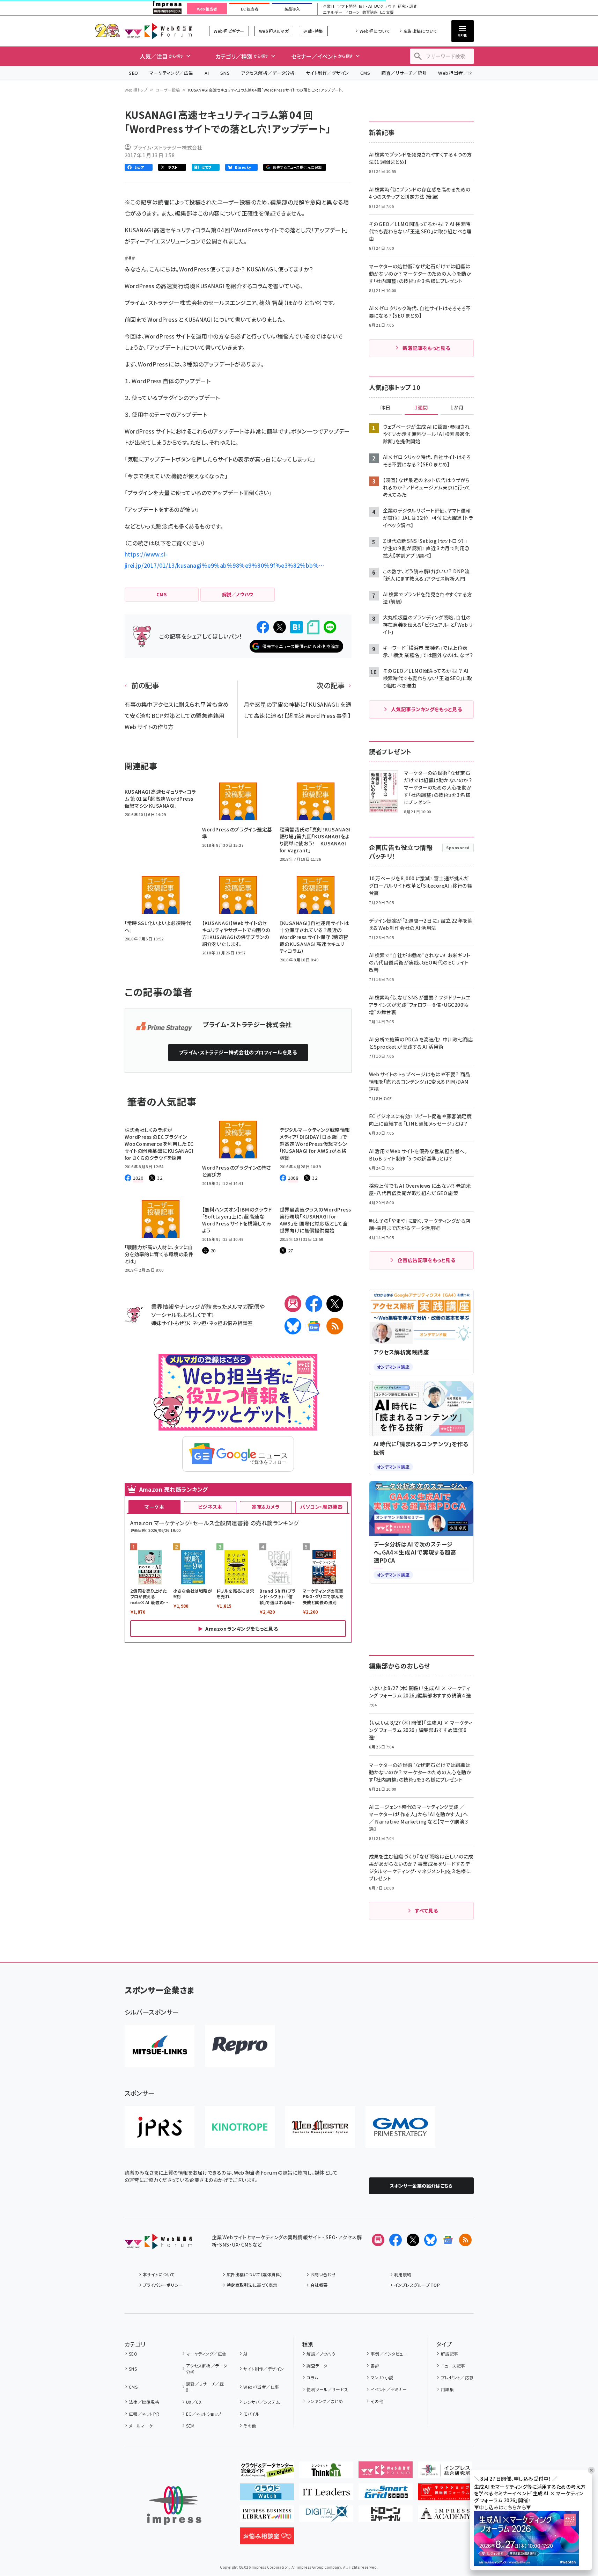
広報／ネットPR (144, 2414)
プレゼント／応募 (457, 2377)
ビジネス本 (210, 1507)
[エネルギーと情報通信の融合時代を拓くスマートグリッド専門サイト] (386, 2495)
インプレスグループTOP (417, 2285)
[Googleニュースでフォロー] (448, 2240)
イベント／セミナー (389, 2389)
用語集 (447, 2389)
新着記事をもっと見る (426, 348)
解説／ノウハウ (321, 2354)
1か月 (457, 408)
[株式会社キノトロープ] (240, 2127)
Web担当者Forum (158, 31)
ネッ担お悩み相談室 (231, 1323)
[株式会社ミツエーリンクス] (160, 2046)
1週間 (421, 408)
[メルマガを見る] (378, 2240)
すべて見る (426, 1911)
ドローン (352, 12)
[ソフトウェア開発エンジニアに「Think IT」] (326, 2473)
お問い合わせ (323, 2274)
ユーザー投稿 (168, 90)
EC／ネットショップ (204, 2414)
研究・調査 (408, 6)
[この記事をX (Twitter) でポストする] (280, 627)
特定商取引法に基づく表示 (252, 2285)
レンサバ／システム (261, 2402)
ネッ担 (199, 1323)
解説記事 (449, 2354)
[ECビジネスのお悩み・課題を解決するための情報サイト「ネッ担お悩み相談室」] (267, 2539)
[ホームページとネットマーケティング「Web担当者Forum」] (386, 2473)
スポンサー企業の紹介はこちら (421, 2186)
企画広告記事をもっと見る (427, 1260)
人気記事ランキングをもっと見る (426, 709)
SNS (225, 73)
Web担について (375, 31)
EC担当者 (249, 9)
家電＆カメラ (266, 1507)
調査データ (317, 2366)
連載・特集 (313, 31)
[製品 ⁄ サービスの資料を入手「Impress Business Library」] (267, 2517)
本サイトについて (159, 2274)
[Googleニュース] (314, 1326)
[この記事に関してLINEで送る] (330, 627)
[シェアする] (263, 627)
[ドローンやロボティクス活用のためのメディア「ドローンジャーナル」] (386, 2517)
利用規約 (403, 2274)
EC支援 (387, 12)
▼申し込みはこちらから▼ (503, 2507)
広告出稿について (420, 31)
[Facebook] (314, 1304)
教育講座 (370, 12)
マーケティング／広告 (171, 73)
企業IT (329, 6)
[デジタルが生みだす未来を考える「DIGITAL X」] (326, 2517)
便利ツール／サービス (327, 2389)
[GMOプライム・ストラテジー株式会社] (400, 2127)
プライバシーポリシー (163, 2285)
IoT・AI (365, 6)
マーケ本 (154, 1507)
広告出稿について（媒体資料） (254, 2274)
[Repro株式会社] (240, 2046)
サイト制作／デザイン (327, 73)
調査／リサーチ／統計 (404, 73)
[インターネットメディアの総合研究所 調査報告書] (445, 2473)
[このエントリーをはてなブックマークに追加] (296, 627)
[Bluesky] (430, 2240)
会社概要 (319, 2285)
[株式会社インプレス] (174, 2506)
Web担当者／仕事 (458, 73)
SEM (190, 2426)
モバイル (251, 2414)
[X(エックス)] (335, 1304)
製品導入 (292, 9)
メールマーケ (141, 2426)
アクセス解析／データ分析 (268, 73)
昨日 (385, 408)
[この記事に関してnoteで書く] (313, 627)
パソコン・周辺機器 (321, 1507)
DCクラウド (385, 6)
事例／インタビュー (389, 2354)
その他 (250, 2426)
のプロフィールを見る (238, 1052)
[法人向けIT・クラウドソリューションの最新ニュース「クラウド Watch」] (267, 2495)
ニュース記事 (453, 2366)
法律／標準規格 (144, 2402)
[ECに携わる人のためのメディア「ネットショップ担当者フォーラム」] (445, 2495)
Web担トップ (136, 90)
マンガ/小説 (382, 2377)
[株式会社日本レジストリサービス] (160, 2127)
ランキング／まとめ (325, 2401)
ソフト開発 (347, 6)
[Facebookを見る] (396, 2240)
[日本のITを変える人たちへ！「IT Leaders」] (326, 2495)
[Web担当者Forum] (158, 2244)
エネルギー (333, 12)
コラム (312, 2377)
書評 (375, 2366)
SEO (134, 73)
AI (207, 73)
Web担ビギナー (229, 31)
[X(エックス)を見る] (413, 2240)
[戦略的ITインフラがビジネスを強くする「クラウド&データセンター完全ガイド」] (267, 2473)
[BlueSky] (293, 1326)
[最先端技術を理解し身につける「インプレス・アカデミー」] (445, 2517)
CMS (365, 73)
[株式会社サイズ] (320, 2127)
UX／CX (194, 2402)
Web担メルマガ (274, 31)
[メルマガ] (293, 1304)
